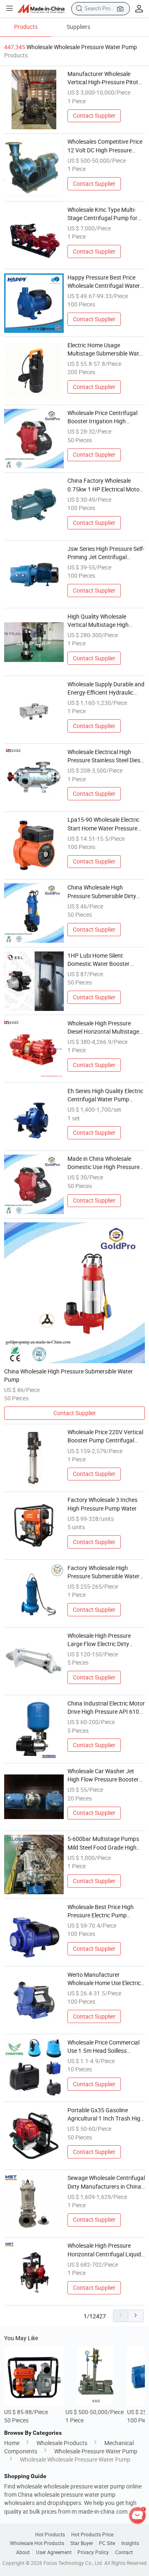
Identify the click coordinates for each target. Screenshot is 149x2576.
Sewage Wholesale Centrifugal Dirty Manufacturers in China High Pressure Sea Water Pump (106, 2182)
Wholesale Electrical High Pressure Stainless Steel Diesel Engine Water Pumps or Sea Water (106, 757)
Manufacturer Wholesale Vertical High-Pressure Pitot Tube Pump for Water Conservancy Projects (103, 78)
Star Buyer (82, 2543)
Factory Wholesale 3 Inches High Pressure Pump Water (102, 1504)
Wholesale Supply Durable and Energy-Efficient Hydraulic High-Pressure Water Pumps (106, 689)
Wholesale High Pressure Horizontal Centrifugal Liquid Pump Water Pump (104, 2250)
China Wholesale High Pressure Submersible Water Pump (68, 1376)
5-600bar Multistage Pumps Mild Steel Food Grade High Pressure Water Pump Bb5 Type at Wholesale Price (103, 1843)
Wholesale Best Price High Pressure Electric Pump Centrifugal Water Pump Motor (101, 1912)
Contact (124, 2552)
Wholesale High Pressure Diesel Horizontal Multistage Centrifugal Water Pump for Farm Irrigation (103, 1028)
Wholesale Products (62, 2443)
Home (12, 2443)
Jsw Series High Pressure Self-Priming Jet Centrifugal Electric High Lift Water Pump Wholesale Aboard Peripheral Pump (106, 553)
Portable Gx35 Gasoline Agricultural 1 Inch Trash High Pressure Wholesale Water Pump (106, 2115)
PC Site (107, 2543)
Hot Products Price (92, 2534)
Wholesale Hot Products (37, 2543)
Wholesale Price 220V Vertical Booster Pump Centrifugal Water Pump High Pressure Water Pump (105, 1437)
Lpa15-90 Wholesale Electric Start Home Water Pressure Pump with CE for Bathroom (103, 824)
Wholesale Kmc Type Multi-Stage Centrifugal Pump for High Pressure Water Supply (103, 214)
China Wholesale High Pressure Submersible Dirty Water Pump (102, 892)
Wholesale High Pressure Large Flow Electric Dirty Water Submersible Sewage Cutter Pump (102, 1640)
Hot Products (50, 2534)
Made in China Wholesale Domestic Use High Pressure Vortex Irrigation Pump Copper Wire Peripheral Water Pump (105, 1163)
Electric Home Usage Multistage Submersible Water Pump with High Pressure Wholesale (106, 350)
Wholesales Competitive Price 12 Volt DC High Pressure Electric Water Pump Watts (105, 146)
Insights (130, 2543)
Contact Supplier (94, 116)
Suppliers (78, 27)
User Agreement (54, 2552)
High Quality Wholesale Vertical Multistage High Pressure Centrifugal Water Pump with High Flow (102, 621)
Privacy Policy (93, 2552)
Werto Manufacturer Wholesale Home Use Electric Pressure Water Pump (104, 1979)
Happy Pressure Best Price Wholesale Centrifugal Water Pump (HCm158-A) (104, 282)
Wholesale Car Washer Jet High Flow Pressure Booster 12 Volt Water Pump (103, 1776)
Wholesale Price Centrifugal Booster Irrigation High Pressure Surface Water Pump (106, 417)
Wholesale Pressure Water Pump (96, 2451)
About (23, 2552)
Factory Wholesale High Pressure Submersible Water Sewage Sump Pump (103, 1573)
